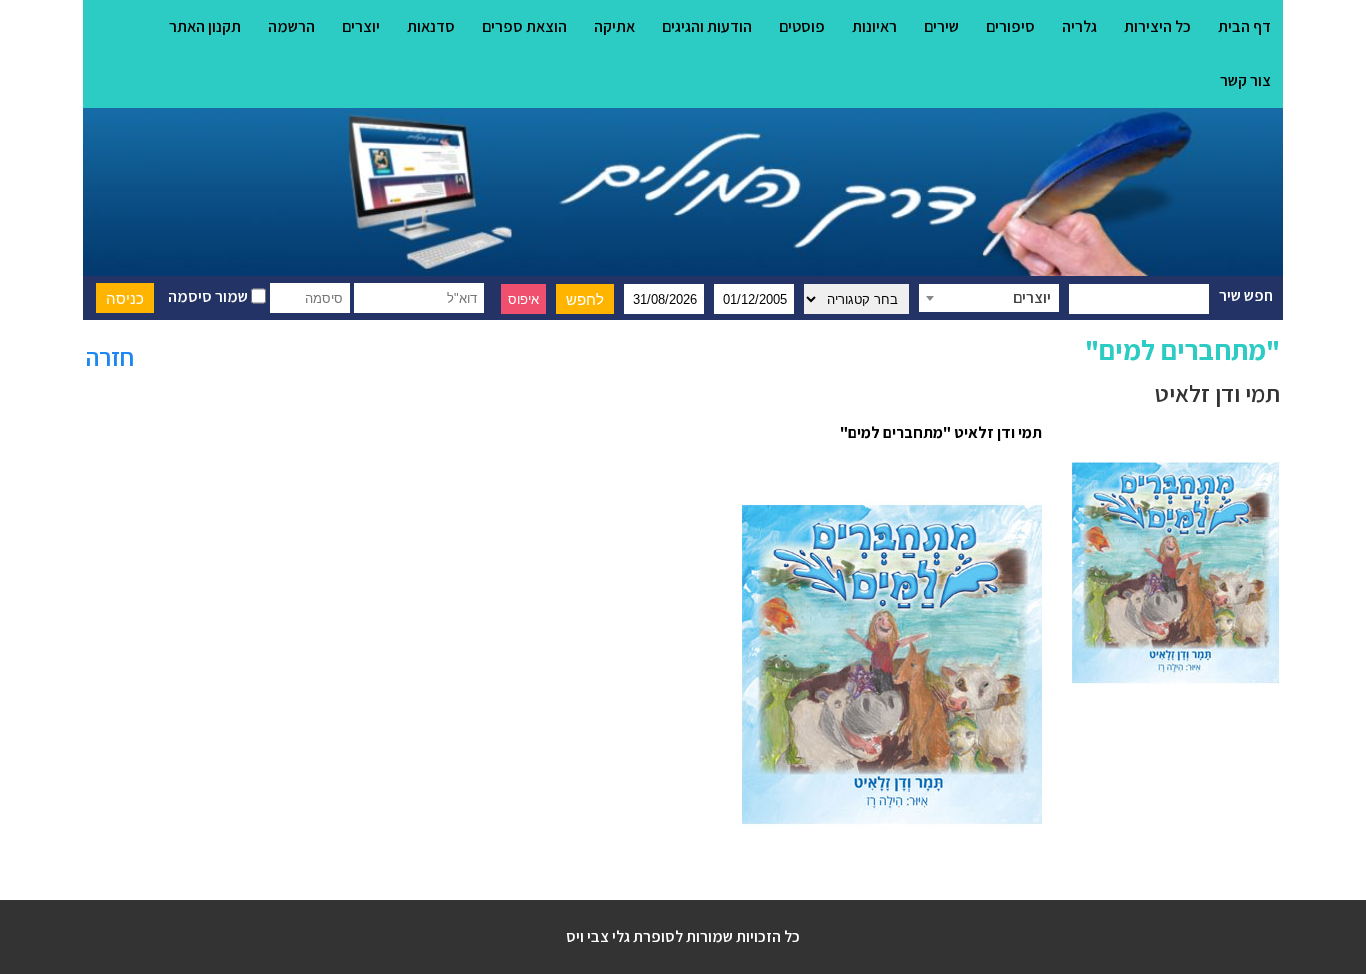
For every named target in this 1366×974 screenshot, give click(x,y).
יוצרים (361, 26)
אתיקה (614, 26)
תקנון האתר (205, 26)
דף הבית (1244, 26)
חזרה (110, 356)
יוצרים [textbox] (1032, 297)
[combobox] (989, 298)
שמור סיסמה (209, 296)
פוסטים (802, 26)
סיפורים (1010, 26)
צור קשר (1245, 80)
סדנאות (431, 26)
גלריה (1079, 26)
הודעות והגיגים (707, 26)
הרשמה (291, 26)
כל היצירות (1157, 26)
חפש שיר (1246, 295)
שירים (941, 26)
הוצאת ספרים (524, 26)
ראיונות (874, 26)
